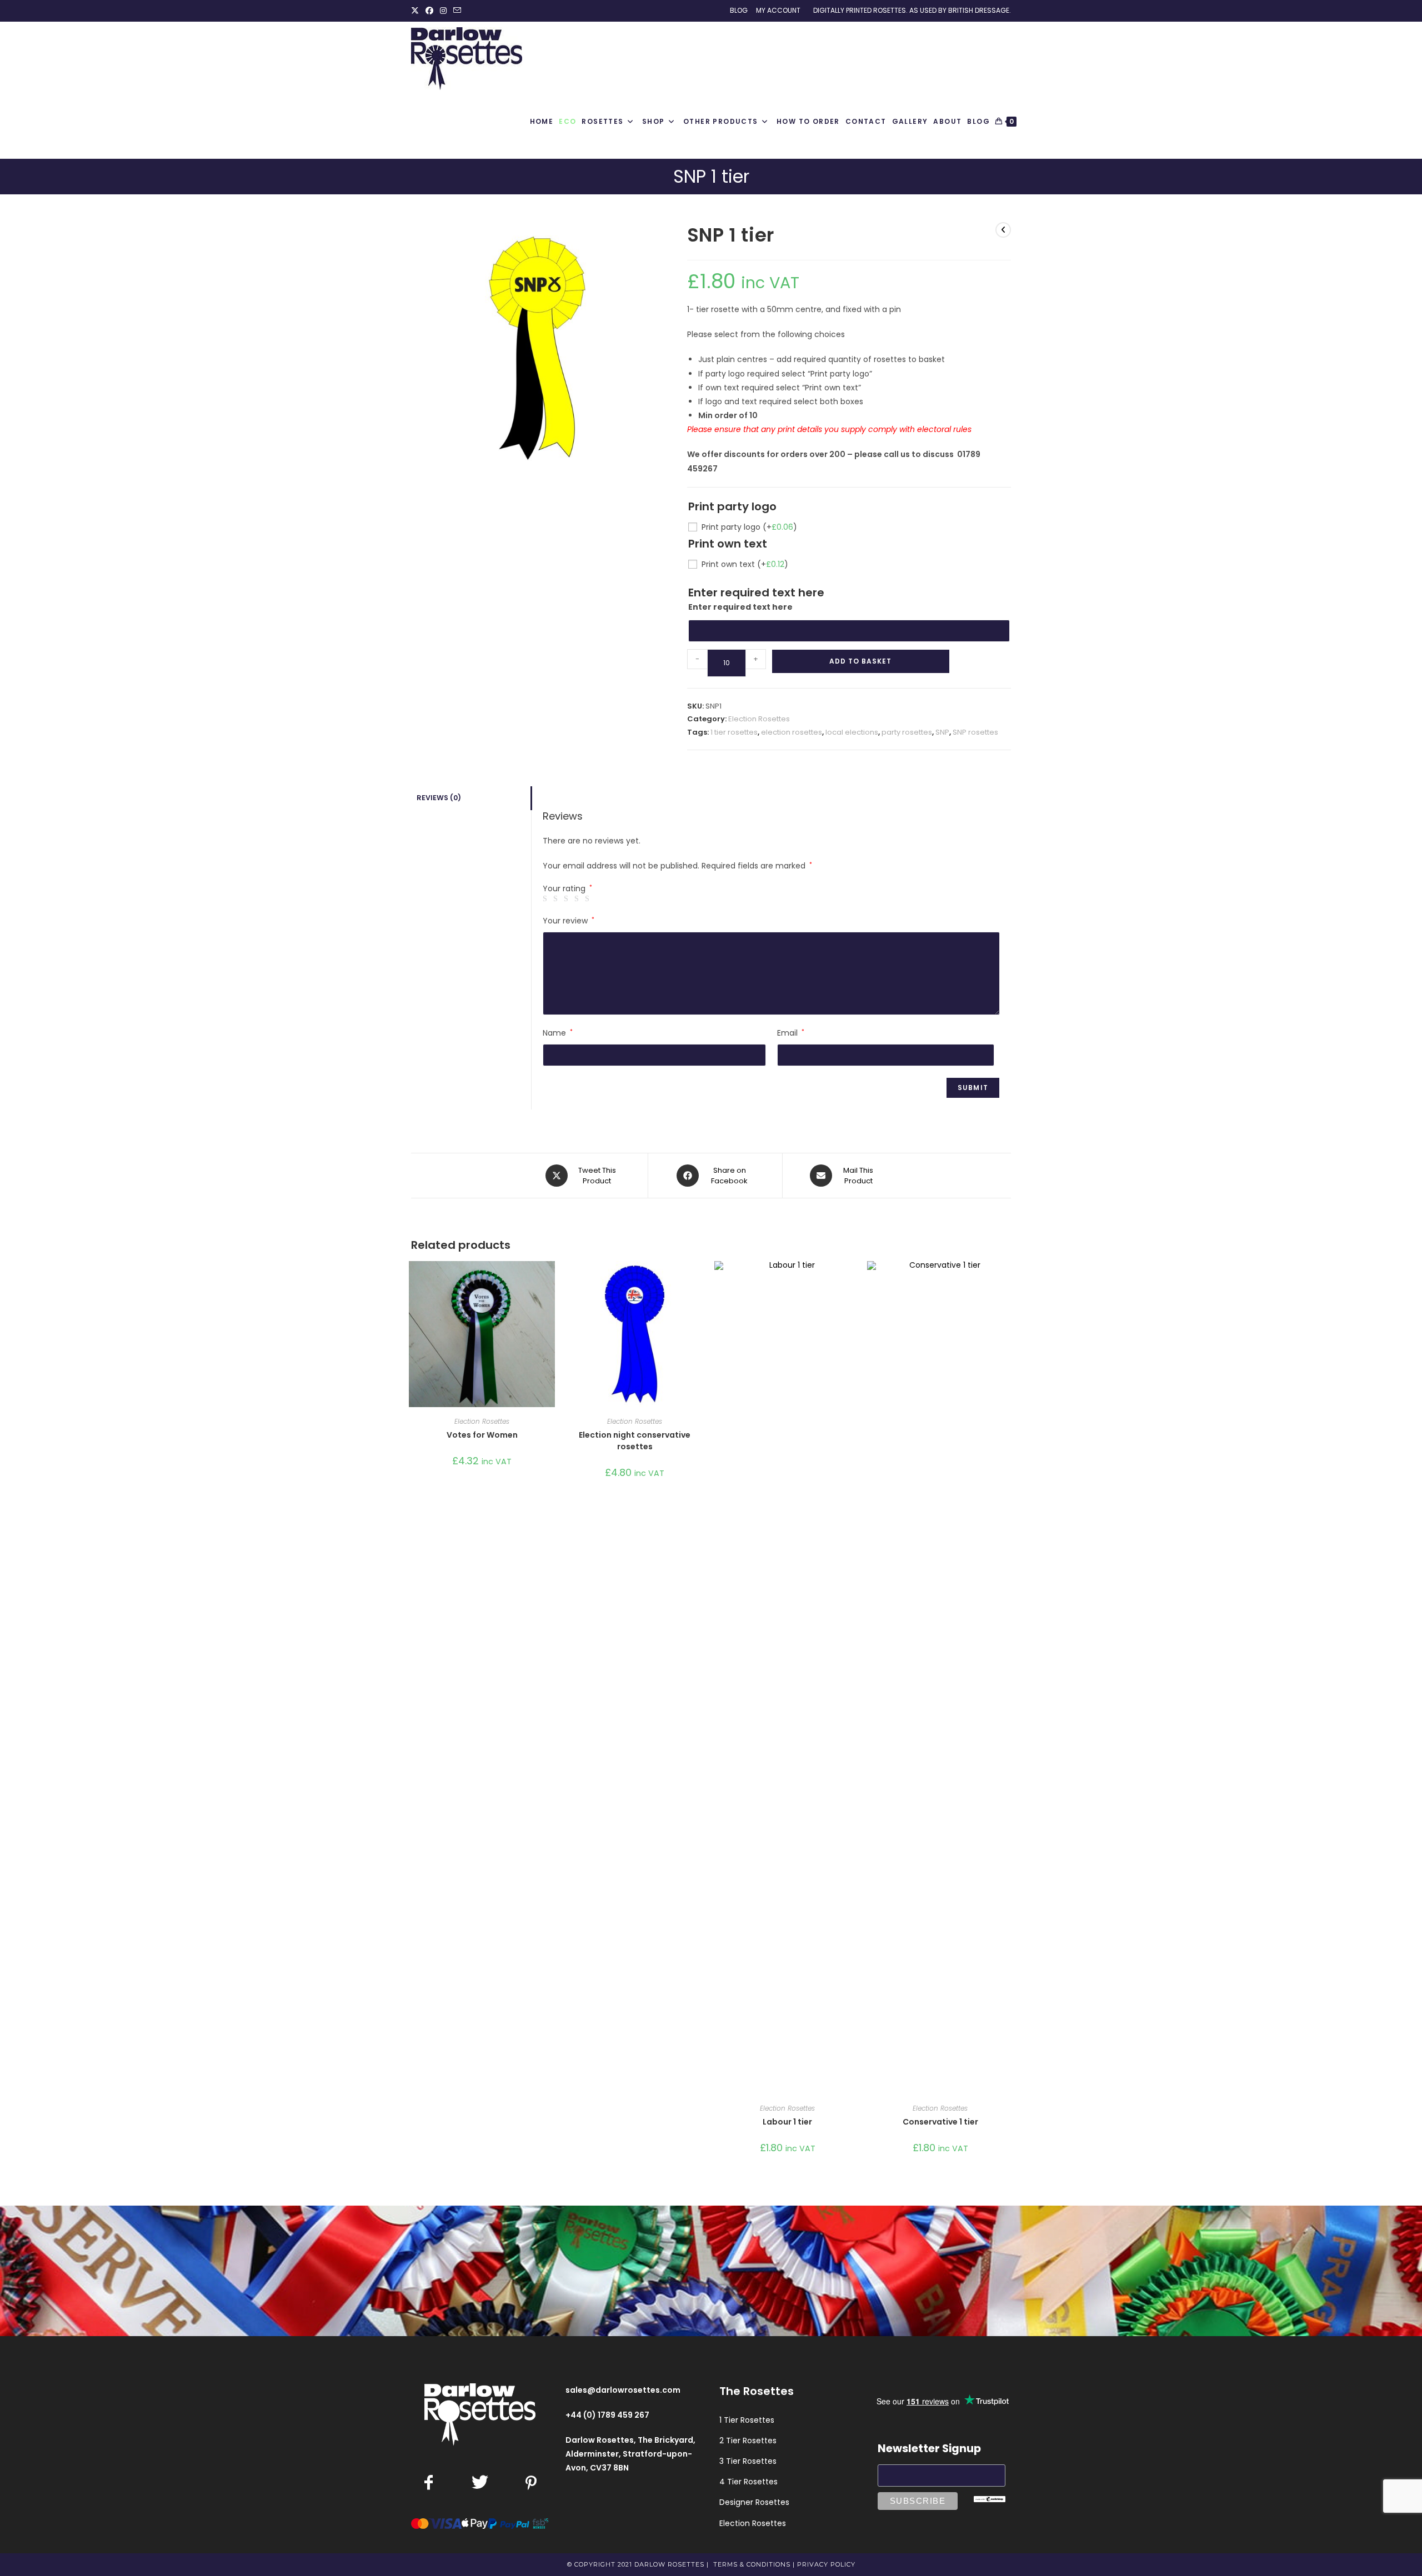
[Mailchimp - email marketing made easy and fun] (990, 2498)
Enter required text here (740, 607)
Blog (739, 10)
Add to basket (860, 661)
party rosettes (907, 732)
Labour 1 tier (787, 2122)
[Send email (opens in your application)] (457, 11)
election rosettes (792, 732)
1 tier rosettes (734, 732)
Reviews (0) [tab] (439, 798)
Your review (569, 921)
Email (791, 1033)
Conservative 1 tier (940, 2122)
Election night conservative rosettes (635, 1441)
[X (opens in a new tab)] (417, 11)
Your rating (567, 888)
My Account (778, 10)
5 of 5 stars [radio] (589, 899)
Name (558, 1033)
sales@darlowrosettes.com (623, 2390)
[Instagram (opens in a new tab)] (443, 11)
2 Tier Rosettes (748, 2441)
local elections (852, 732)
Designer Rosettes (754, 2502)
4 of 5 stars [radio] (578, 899)
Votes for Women (482, 1435)
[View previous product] (1003, 230)
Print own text (745, 564)
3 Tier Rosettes (748, 2461)
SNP (942, 732)
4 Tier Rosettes (748, 2482)
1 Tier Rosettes (747, 2420)
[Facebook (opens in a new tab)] (429, 11)
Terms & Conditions (752, 2564)
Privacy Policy (826, 2564)
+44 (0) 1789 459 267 (607, 2415)
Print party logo (749, 527)
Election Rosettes (759, 719)
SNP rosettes (975, 732)
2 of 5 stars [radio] (557, 899)
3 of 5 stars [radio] (568, 899)
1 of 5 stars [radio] (547, 899)
